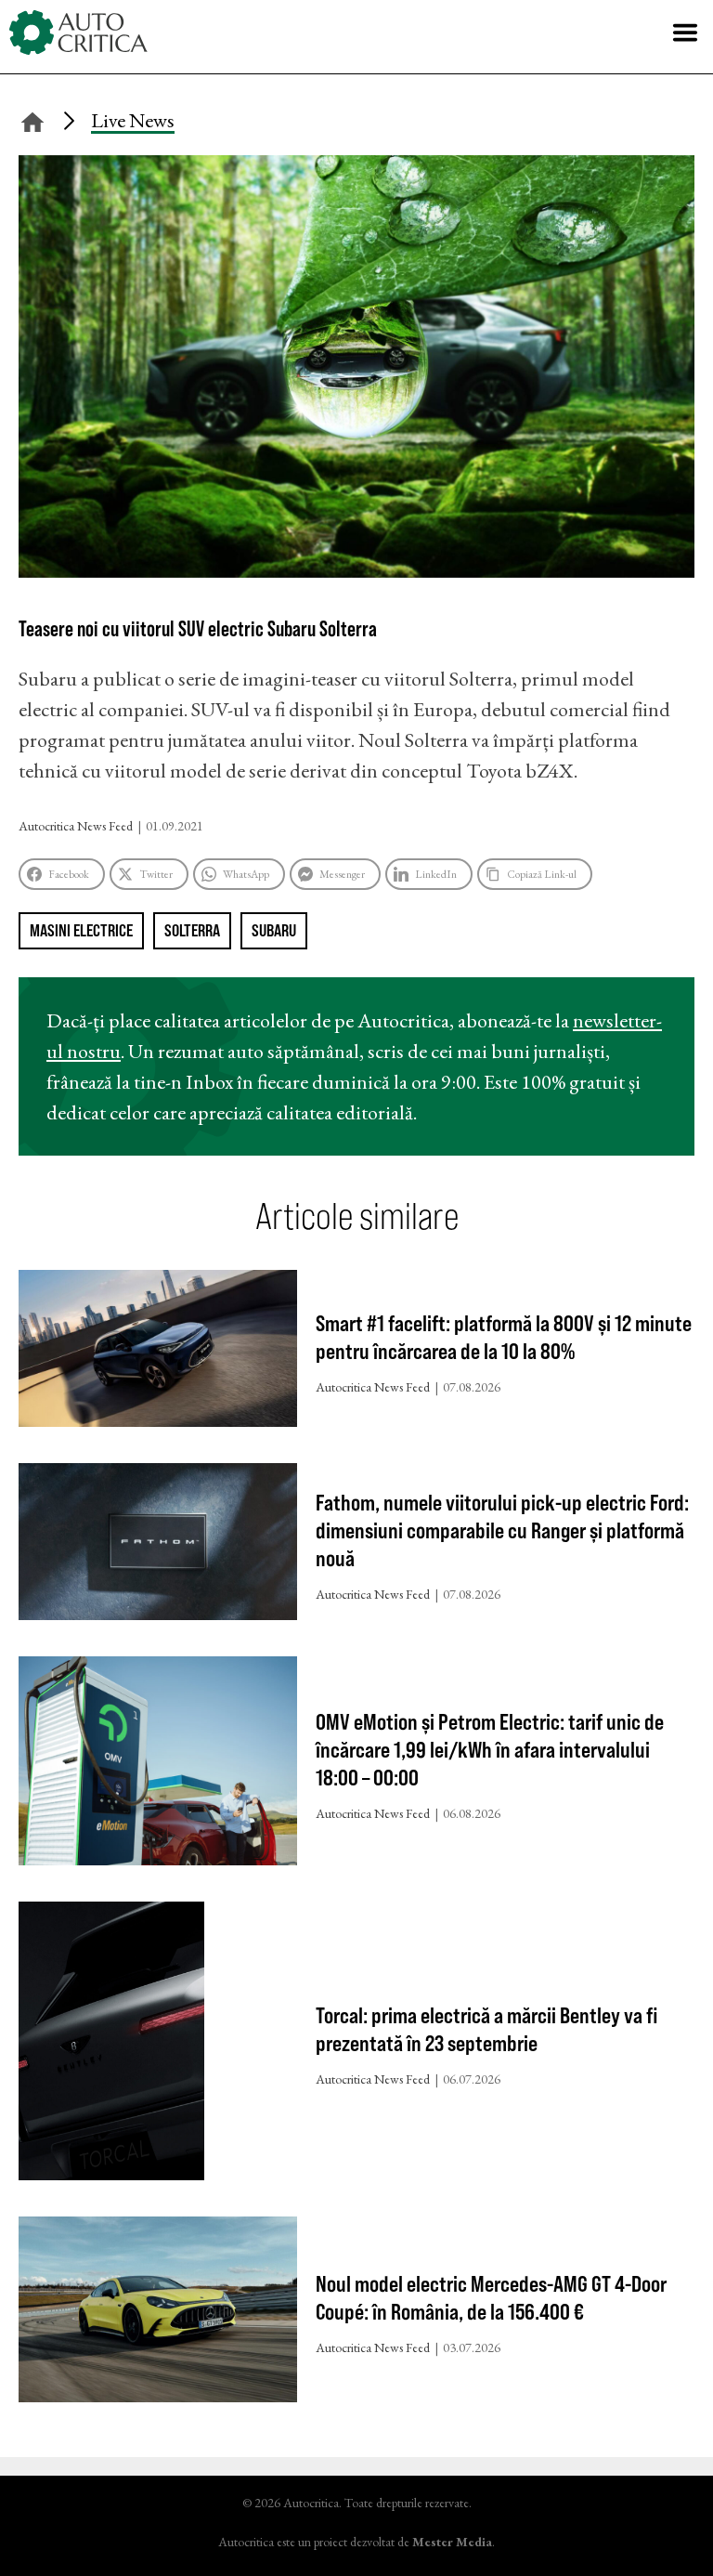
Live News (133, 120)
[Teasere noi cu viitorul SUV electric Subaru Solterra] (356, 571)
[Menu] (685, 33)
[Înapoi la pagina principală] (32, 119)
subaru (274, 930)
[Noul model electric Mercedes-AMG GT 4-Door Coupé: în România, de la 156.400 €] (158, 2314)
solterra (192, 930)
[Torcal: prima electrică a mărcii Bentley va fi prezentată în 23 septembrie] (158, 2045)
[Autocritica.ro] (79, 33)
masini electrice (81, 930)
